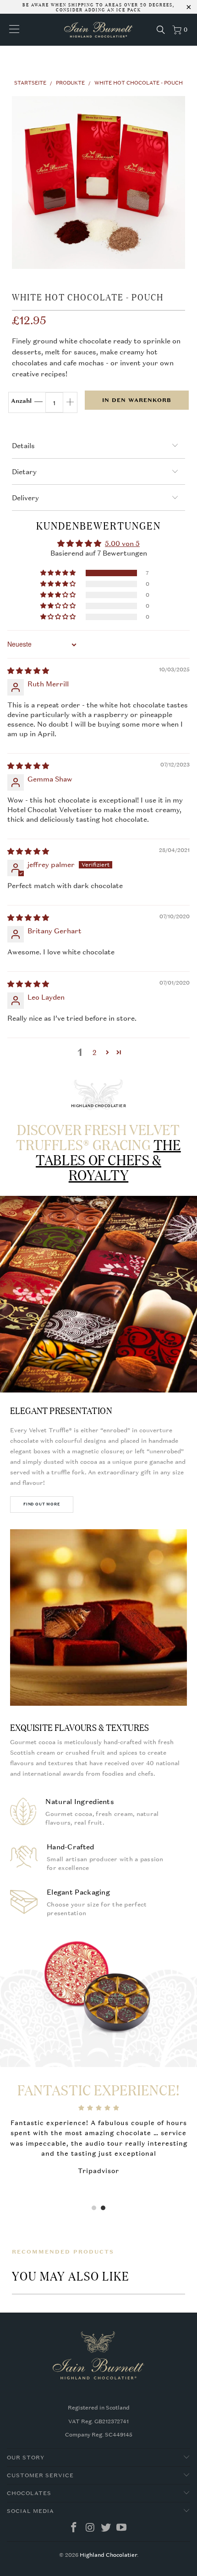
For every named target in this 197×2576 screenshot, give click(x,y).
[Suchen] (161, 30)
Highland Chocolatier (108, 2555)
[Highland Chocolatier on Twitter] (106, 2528)
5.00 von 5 (122, 543)
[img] (28, 670)
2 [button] (95, 1052)
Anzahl (21, 401)
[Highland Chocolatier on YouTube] (122, 2528)
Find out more (42, 1504)
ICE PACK (128, 9)
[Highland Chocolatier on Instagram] (90, 2528)
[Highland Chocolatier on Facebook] (74, 2528)
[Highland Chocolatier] (99, 30)
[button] (59, 573)
